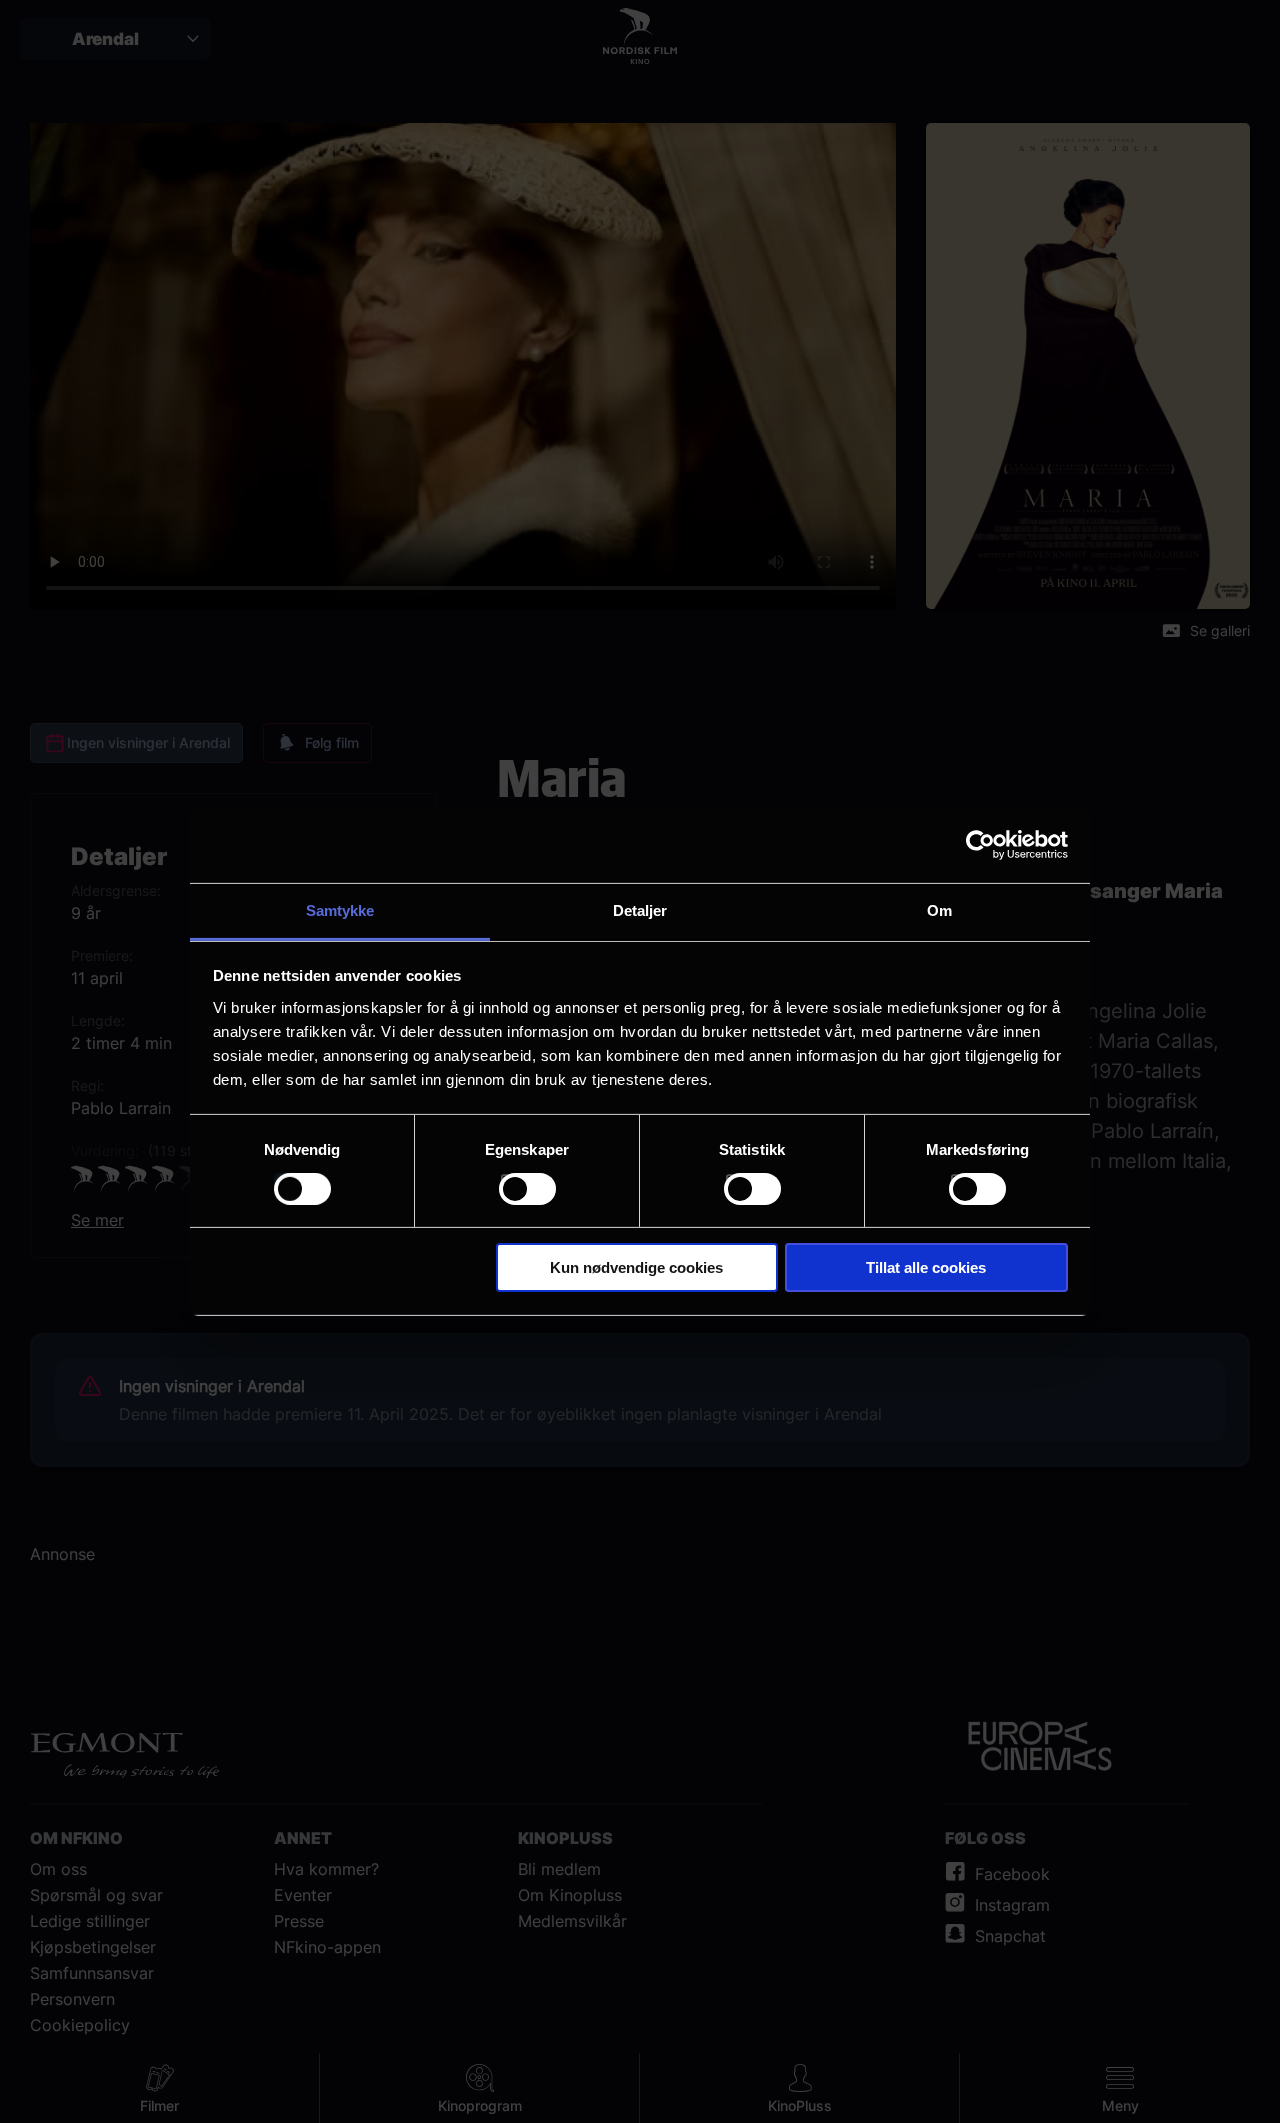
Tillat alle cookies (926, 1267)
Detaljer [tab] (640, 909)
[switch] (527, 1189)
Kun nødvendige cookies (636, 1267)
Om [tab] (939, 909)
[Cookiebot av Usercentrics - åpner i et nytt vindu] (980, 845)
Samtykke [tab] (340, 909)
